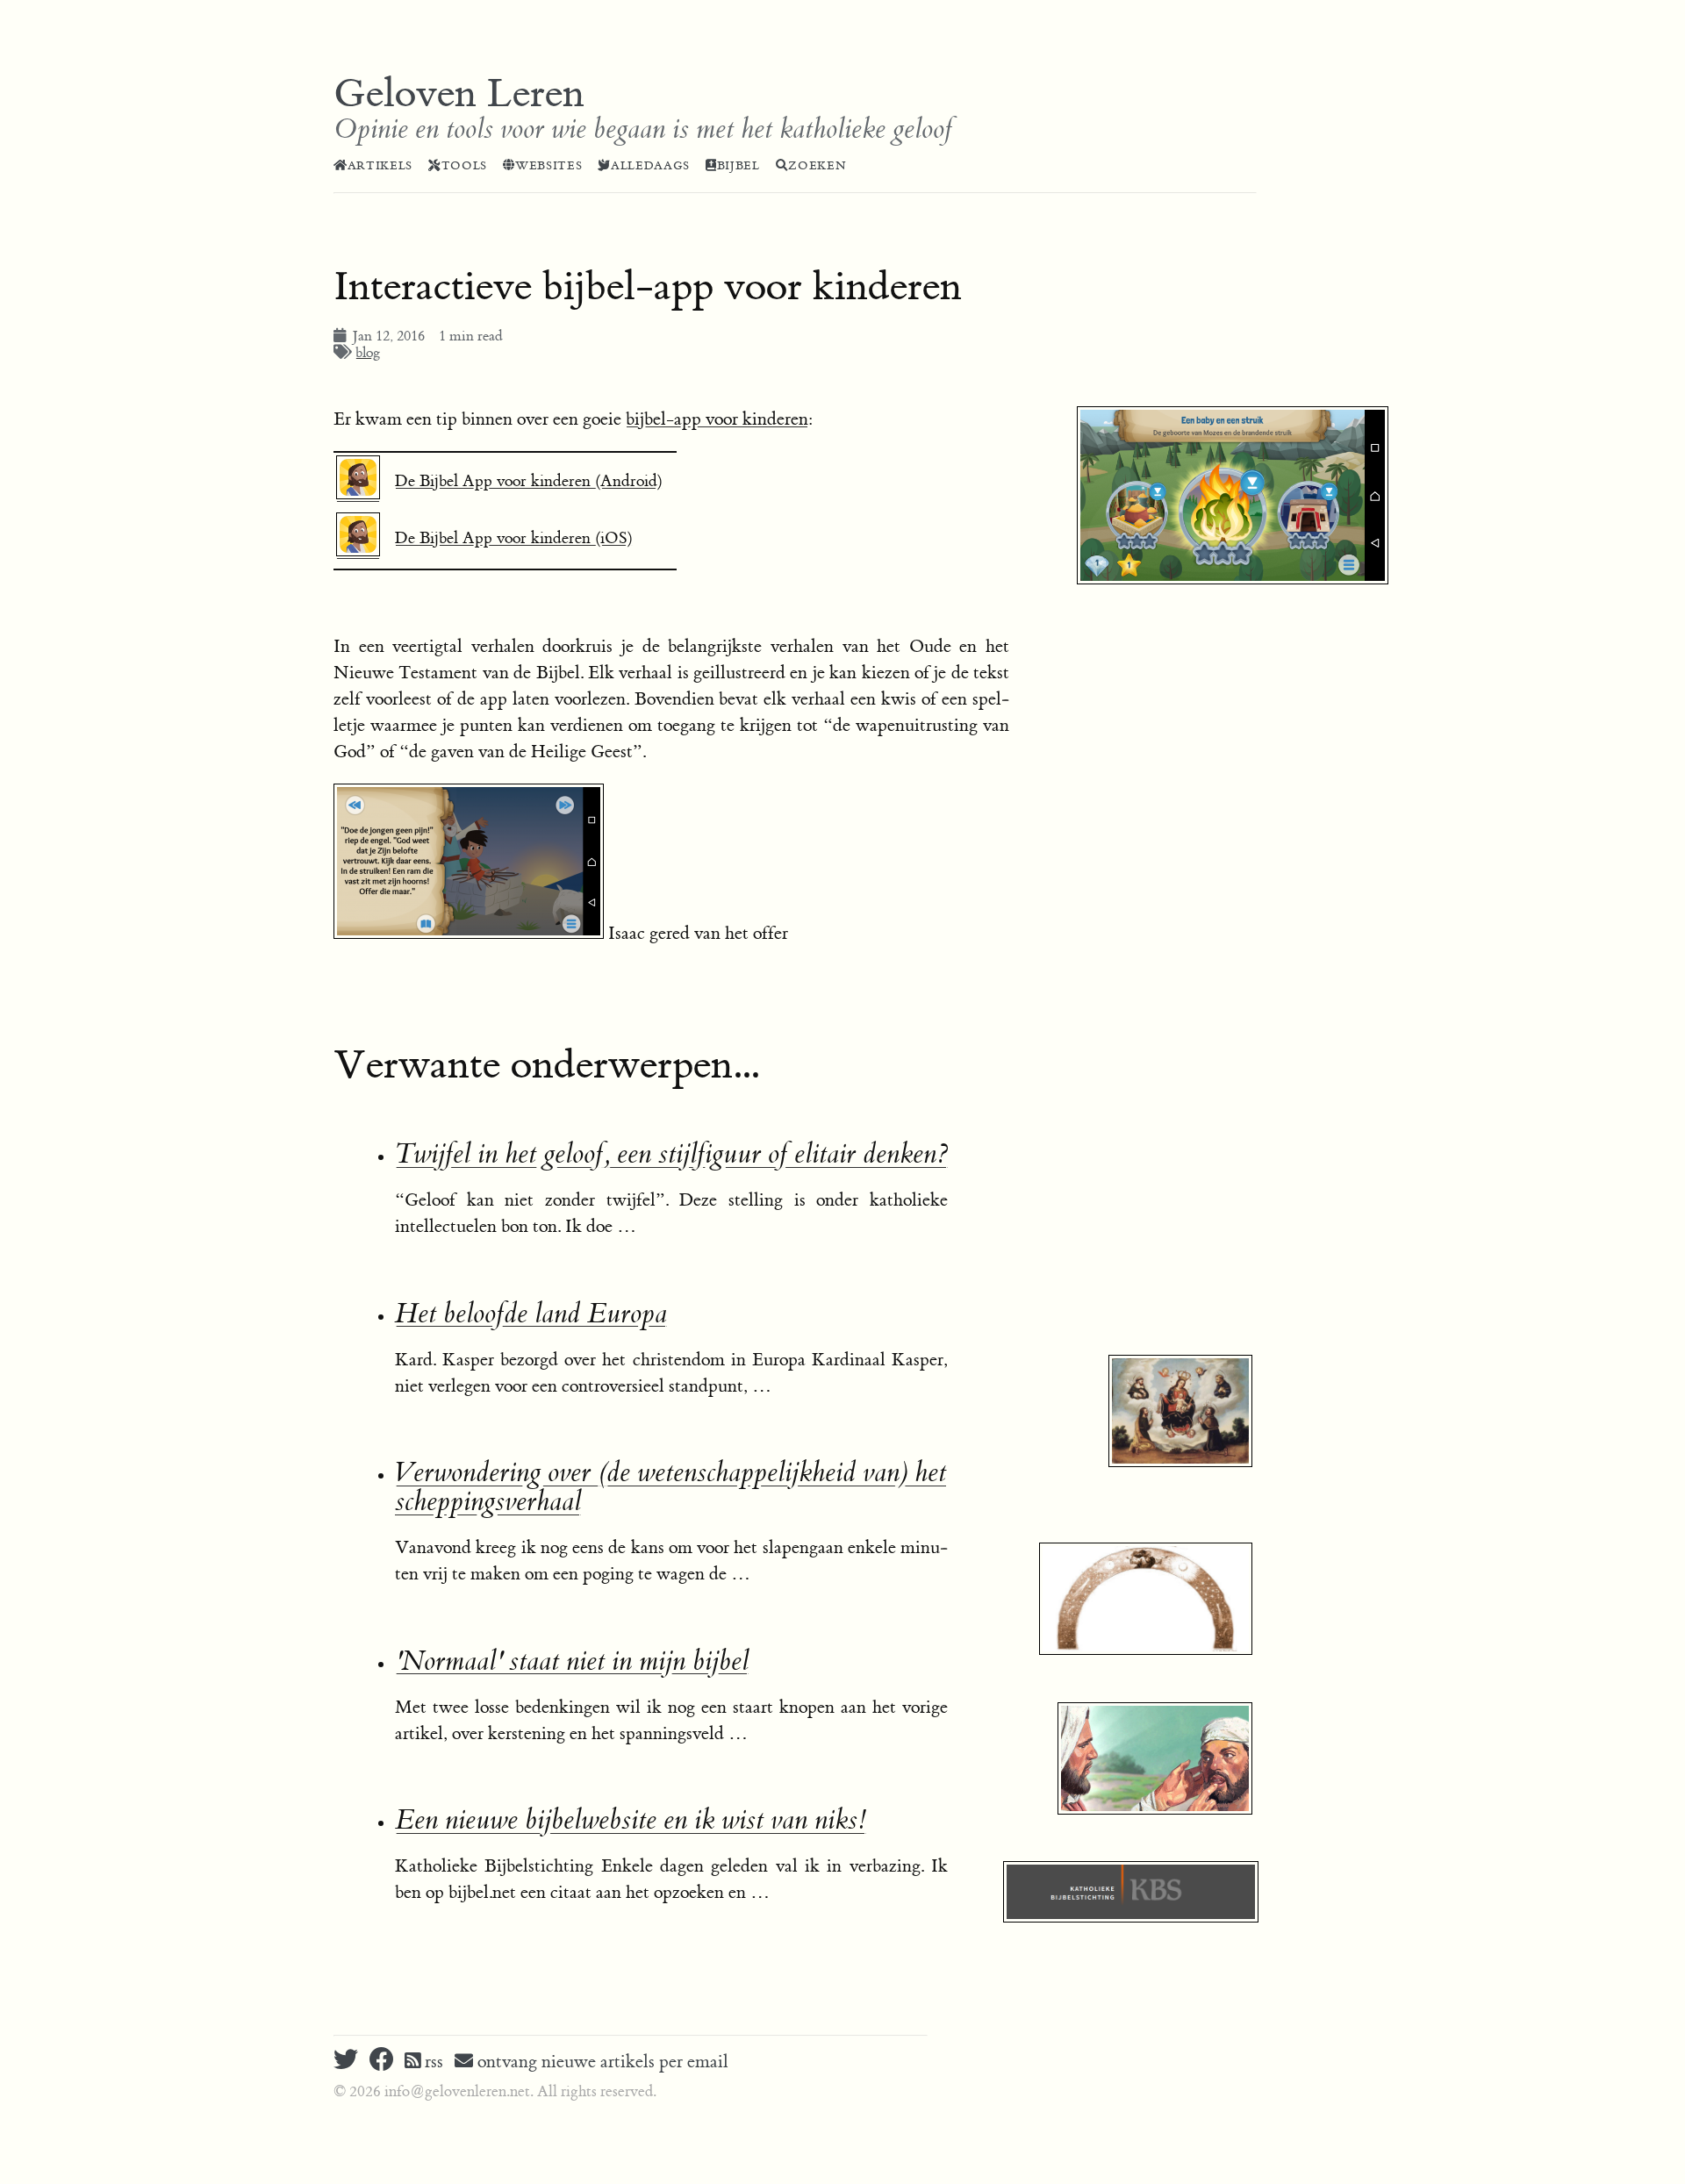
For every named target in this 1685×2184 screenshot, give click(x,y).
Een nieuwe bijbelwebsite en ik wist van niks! (631, 1820)
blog (368, 353)
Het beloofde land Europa (531, 1314)
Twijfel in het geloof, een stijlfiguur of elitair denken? (671, 1154)
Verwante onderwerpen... (546, 1065)
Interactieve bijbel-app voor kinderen (648, 287)
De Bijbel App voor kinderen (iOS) (514, 538)
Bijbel (739, 166)
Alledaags (650, 166)
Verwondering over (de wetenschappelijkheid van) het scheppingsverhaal (670, 1487)
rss (432, 2062)
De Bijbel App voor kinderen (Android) (529, 481)
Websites (549, 166)
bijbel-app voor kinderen (717, 419)
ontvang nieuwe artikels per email (601, 2062)
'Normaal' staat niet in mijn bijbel (572, 1661)
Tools (464, 166)
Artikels (380, 166)
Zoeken (817, 166)
